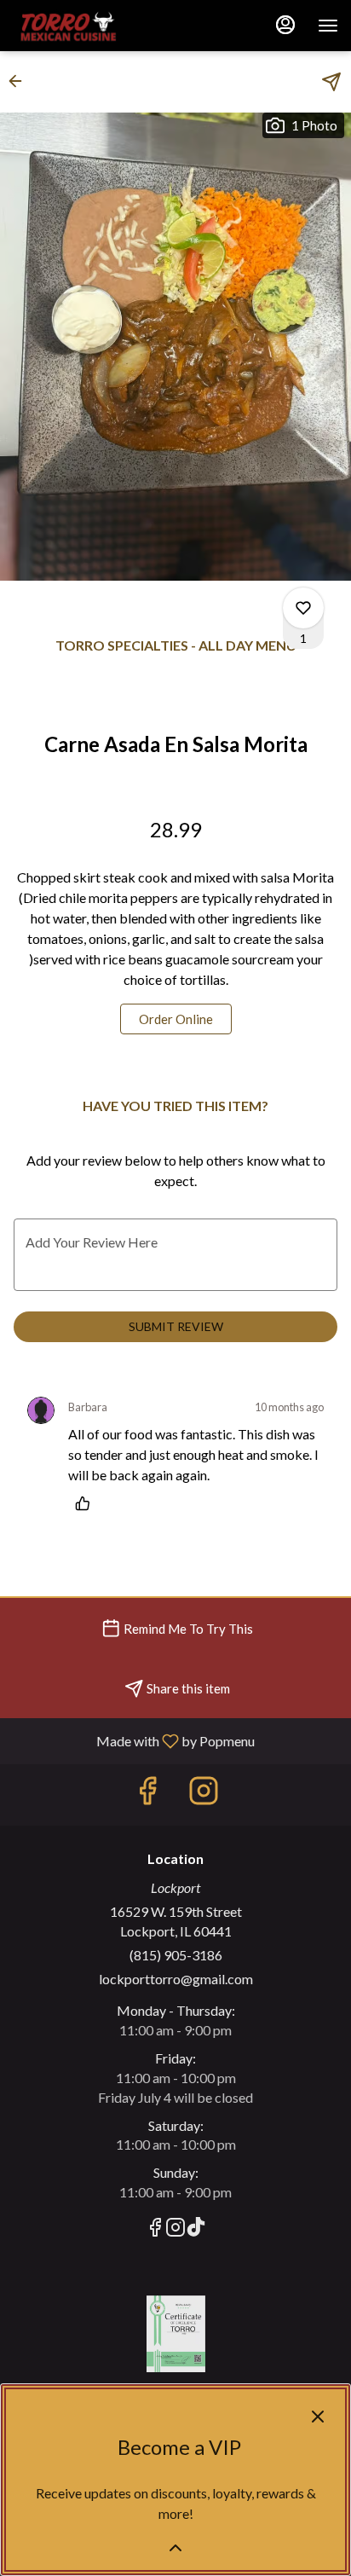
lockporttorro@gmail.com (176, 1979)
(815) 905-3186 (176, 1955)
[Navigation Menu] (328, 26)
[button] (20, 81)
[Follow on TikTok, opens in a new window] (196, 2229)
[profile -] (285, 25)
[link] (176, 1019)
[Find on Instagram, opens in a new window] (204, 1795)
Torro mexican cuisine (175, 2334)
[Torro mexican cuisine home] (89, 26)
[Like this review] (87, 1503)
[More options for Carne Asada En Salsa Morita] (303, 608)
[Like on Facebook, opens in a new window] (147, 1795)
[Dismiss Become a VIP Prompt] (318, 2417)
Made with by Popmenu (134, 1740)
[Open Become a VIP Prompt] (175, 2548)
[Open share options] (331, 82)
